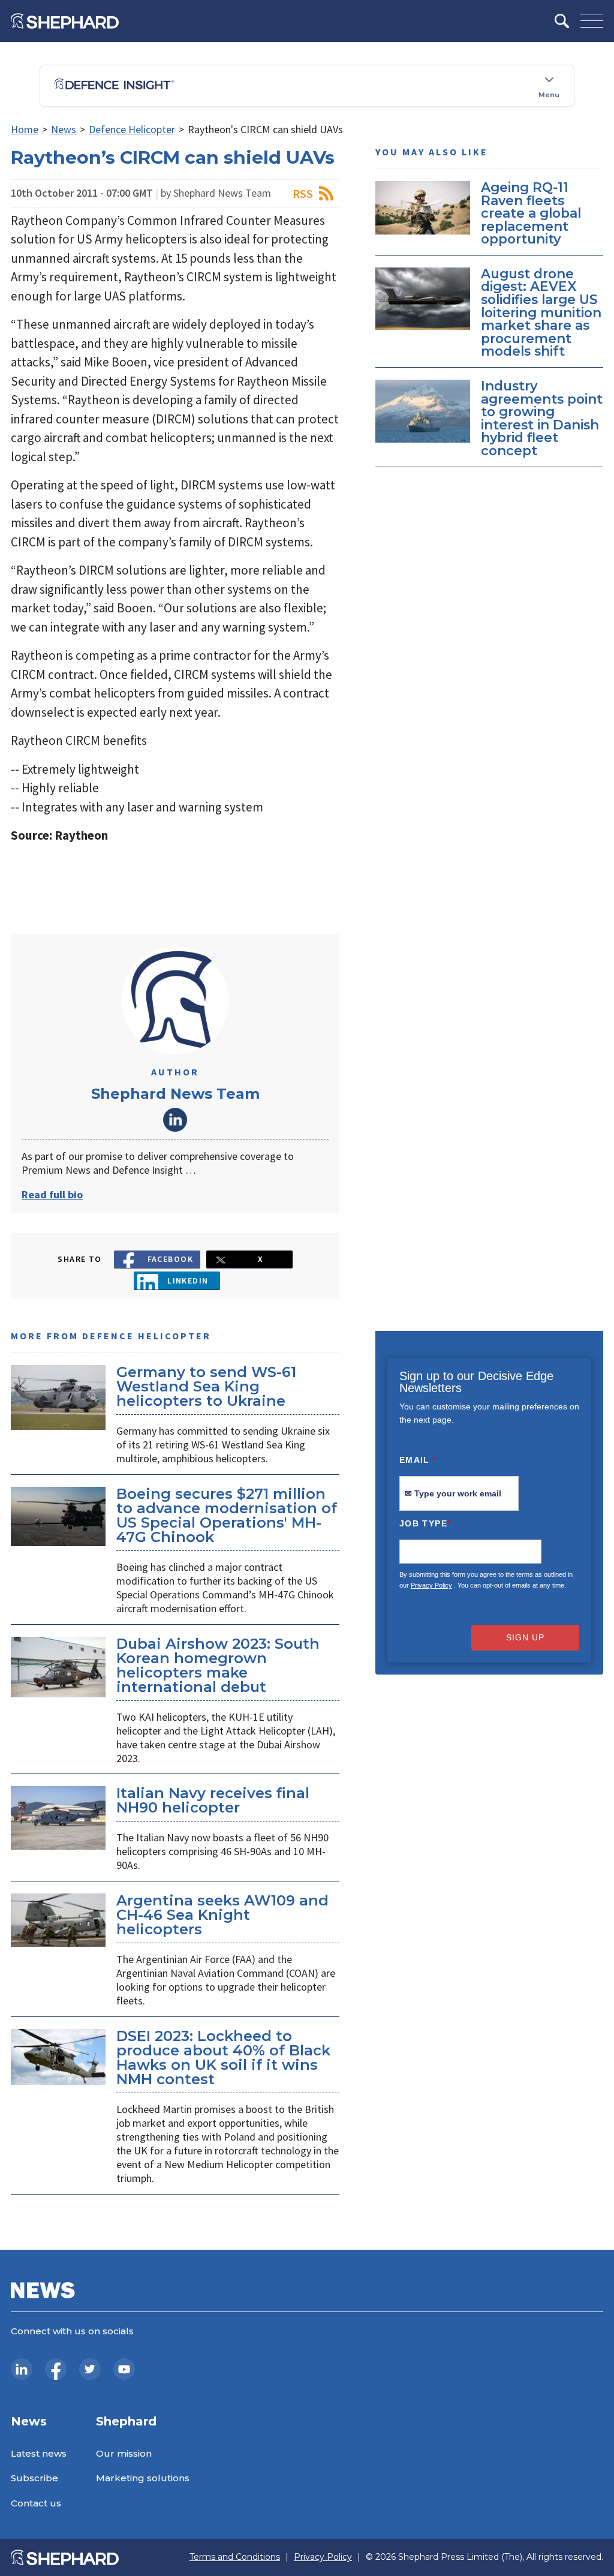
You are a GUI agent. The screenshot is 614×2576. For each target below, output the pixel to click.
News (64, 129)
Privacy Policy (431, 1585)
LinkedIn (175, 1120)
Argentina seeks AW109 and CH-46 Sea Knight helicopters (222, 1915)
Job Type (425, 1523)
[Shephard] (65, 21)
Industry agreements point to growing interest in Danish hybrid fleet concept (542, 418)
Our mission (124, 2453)
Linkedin (188, 1281)
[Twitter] (90, 2369)
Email (418, 1460)
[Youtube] (124, 2369)
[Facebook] (56, 2369)
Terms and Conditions (235, 2557)
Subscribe (34, 2478)
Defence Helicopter (132, 129)
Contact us (36, 2503)
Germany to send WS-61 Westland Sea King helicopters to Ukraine (206, 1386)
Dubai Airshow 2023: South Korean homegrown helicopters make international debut (218, 1665)
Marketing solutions (143, 2478)
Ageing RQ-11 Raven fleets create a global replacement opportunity (531, 213)
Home (25, 129)
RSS (303, 193)
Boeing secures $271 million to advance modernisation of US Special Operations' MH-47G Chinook (227, 1515)
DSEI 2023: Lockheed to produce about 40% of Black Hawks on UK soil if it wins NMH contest (223, 2058)
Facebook (171, 1259)
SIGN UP (525, 1637)
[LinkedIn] (22, 2369)
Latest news (39, 2453)
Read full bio (52, 1194)
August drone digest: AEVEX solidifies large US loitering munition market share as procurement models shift (541, 312)
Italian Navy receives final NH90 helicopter (213, 1800)
